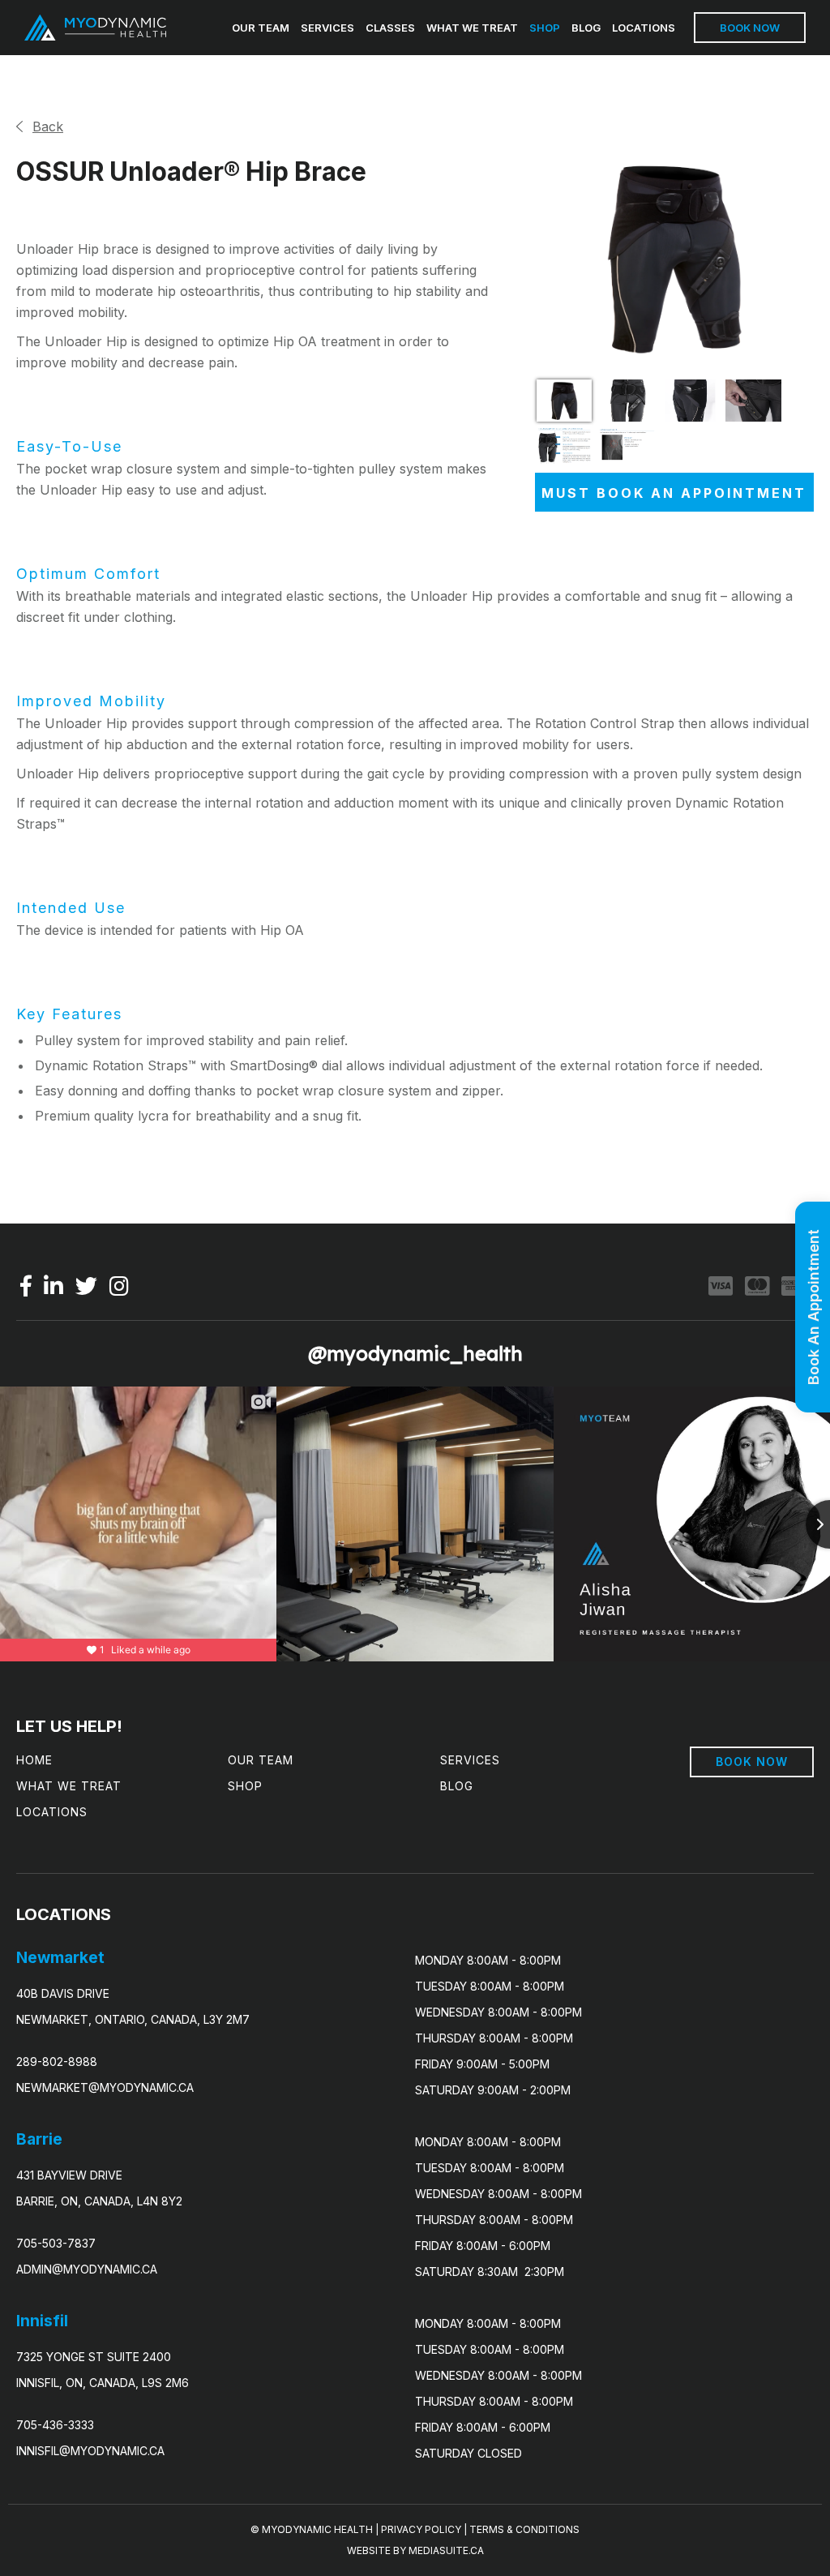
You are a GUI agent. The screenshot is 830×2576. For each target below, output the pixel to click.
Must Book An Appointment (674, 493)
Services (327, 28)
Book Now (750, 28)
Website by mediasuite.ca (415, 2550)
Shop (545, 28)
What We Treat (472, 28)
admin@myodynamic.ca (87, 2269)
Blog (586, 28)
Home (34, 1760)
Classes (390, 28)
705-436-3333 (55, 2425)
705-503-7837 (56, 2243)
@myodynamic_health (415, 1353)
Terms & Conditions (524, 2529)
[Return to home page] (95, 28)
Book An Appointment (813, 1307)
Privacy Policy (421, 2529)
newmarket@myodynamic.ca (105, 2087)
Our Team (261, 28)
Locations (644, 28)
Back (48, 126)
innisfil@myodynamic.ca (90, 2451)
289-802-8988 (57, 2062)
